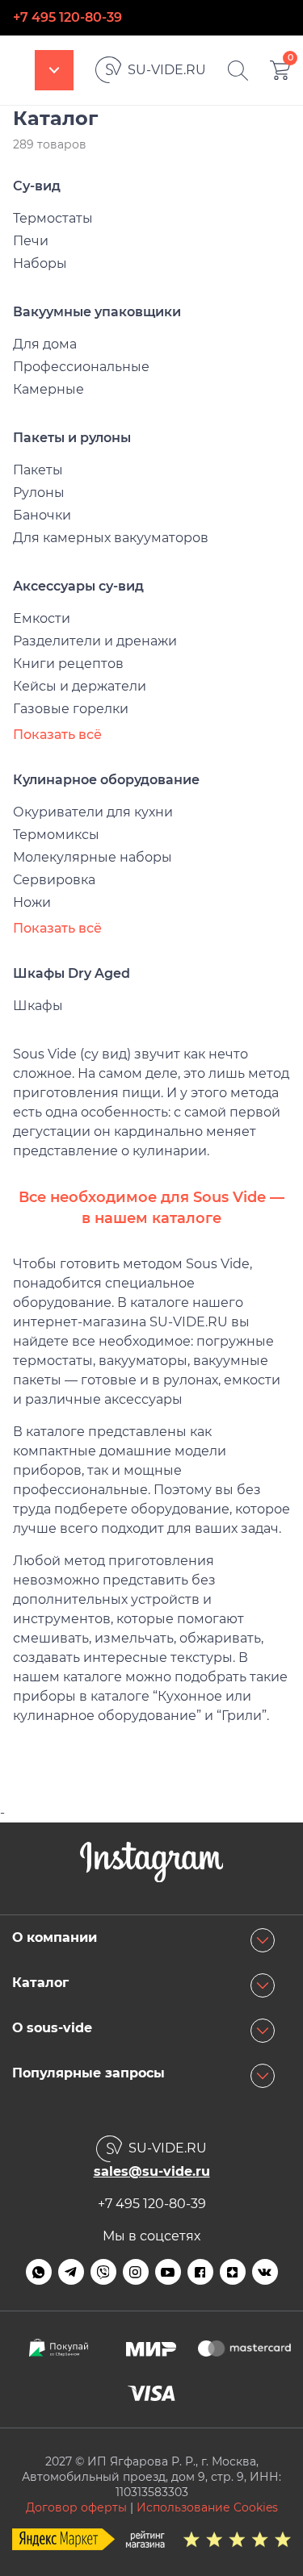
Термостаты (53, 218)
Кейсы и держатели (80, 686)
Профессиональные (81, 367)
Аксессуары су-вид (78, 586)
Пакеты (38, 470)
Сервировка (54, 880)
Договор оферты (76, 2507)
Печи (31, 241)
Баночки (42, 515)
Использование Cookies (207, 2507)
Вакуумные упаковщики (97, 312)
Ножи (32, 902)
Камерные (48, 389)
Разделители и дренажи (95, 641)
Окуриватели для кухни (93, 812)
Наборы (40, 263)
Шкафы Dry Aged (72, 973)
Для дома (45, 344)
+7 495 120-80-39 (67, 17)
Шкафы (38, 1006)
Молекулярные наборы (93, 857)
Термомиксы (56, 835)
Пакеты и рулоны (72, 438)
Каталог (54, 70)
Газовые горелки (71, 709)
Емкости (42, 618)
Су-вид (37, 186)
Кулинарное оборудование (106, 780)
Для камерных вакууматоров (111, 538)
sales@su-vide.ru (152, 2171)
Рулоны (39, 493)
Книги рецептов (68, 664)
